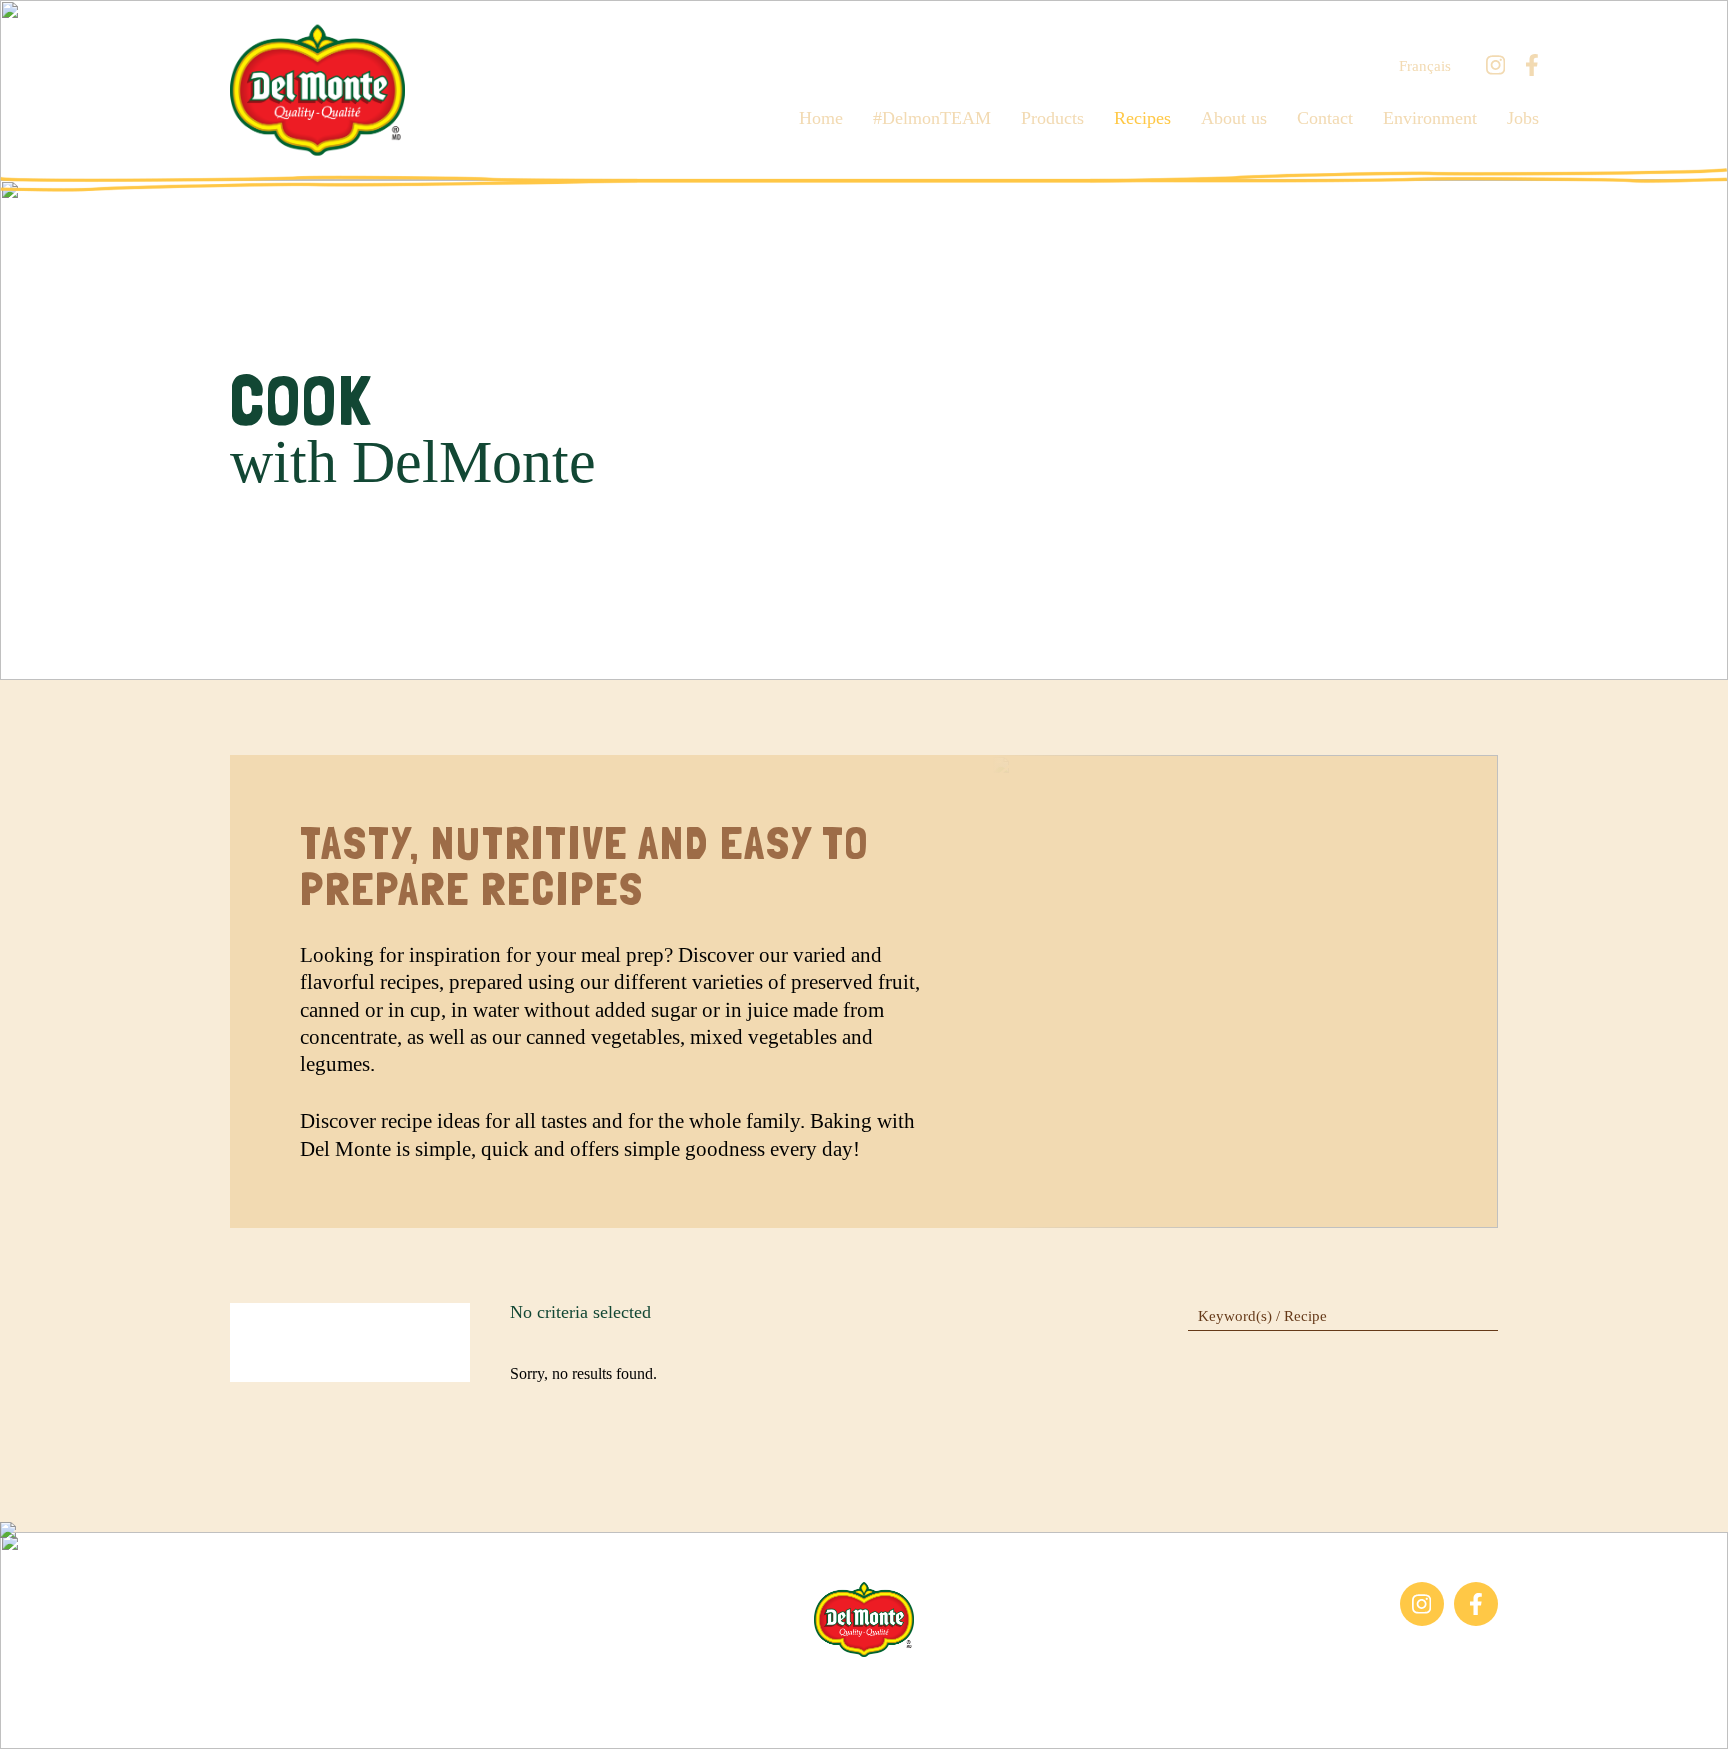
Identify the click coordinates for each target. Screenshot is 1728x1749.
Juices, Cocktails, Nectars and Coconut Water (324, 1635)
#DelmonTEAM (932, 118)
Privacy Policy (1083, 1688)
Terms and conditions (946, 1688)
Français (1425, 66)
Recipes (1142, 118)
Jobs (1523, 118)
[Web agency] (33, 1716)
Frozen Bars (268, 1591)
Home (821, 118)
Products (1052, 118)
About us (1234, 118)
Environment (1430, 118)
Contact (1325, 118)
